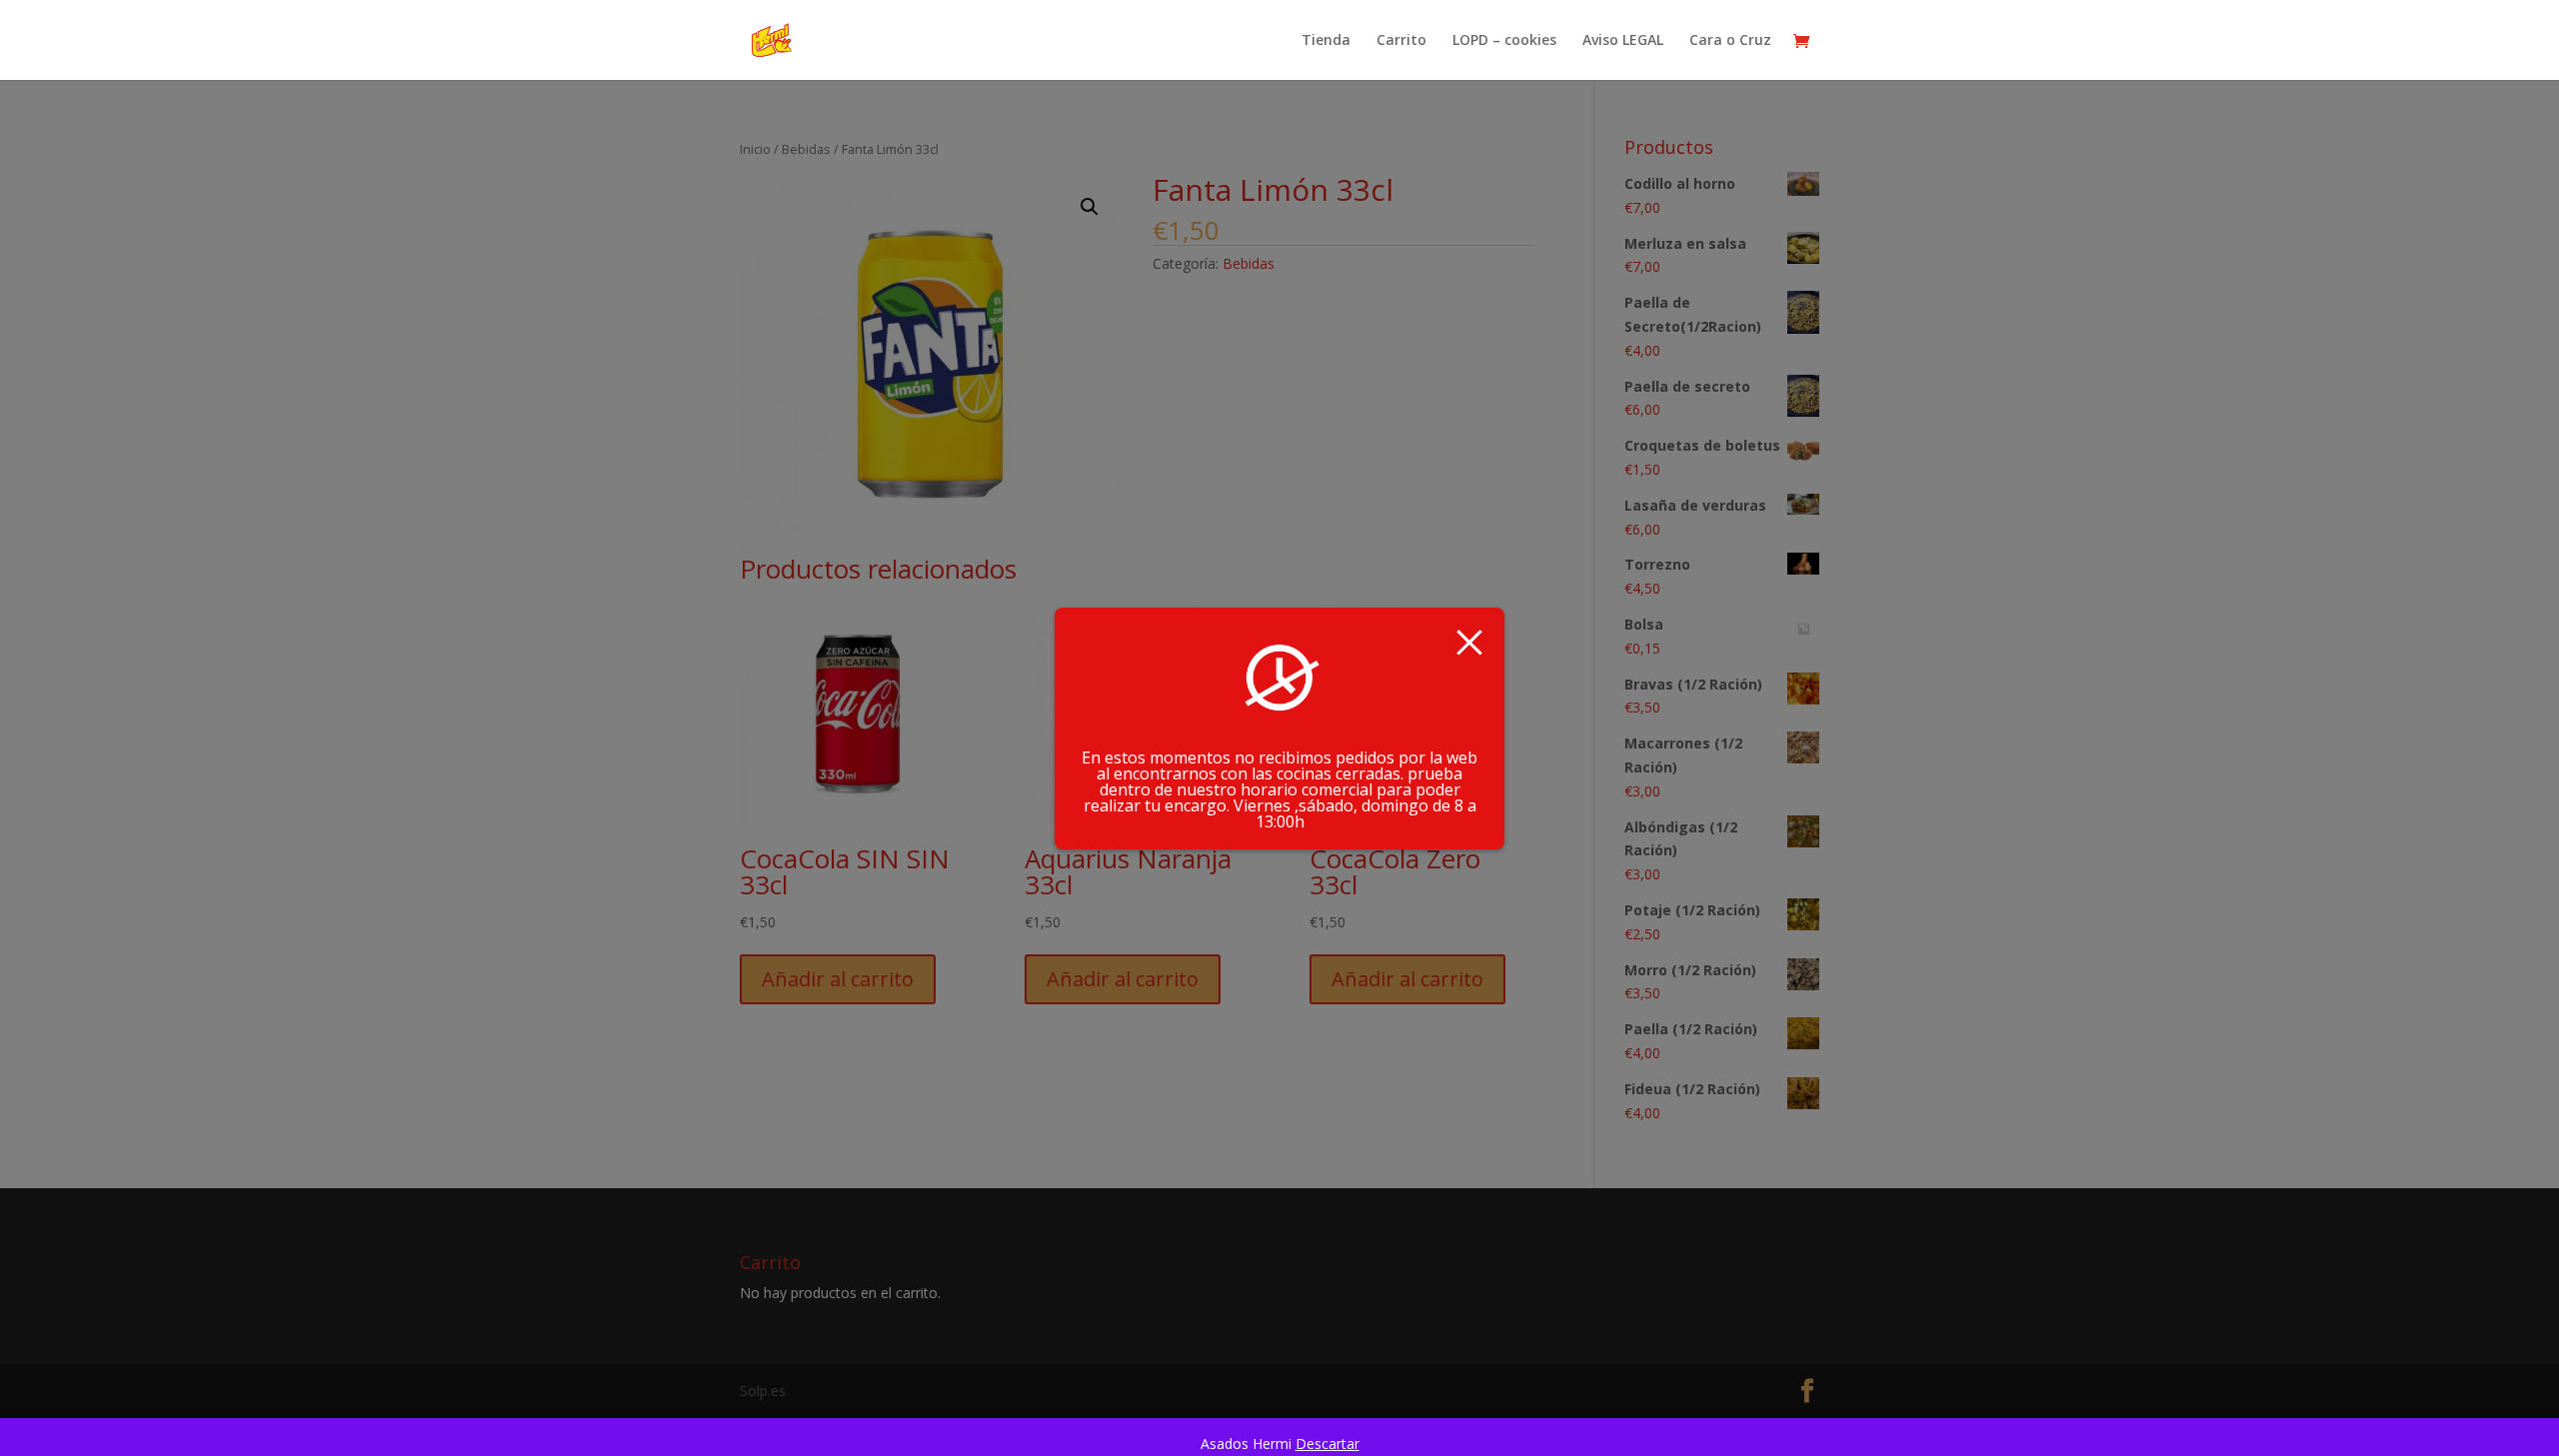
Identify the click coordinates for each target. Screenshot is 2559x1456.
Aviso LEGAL (1623, 41)
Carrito (1401, 41)
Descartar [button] (1327, 1444)
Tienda (1326, 41)
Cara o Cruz (1730, 41)
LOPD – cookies (1504, 41)
